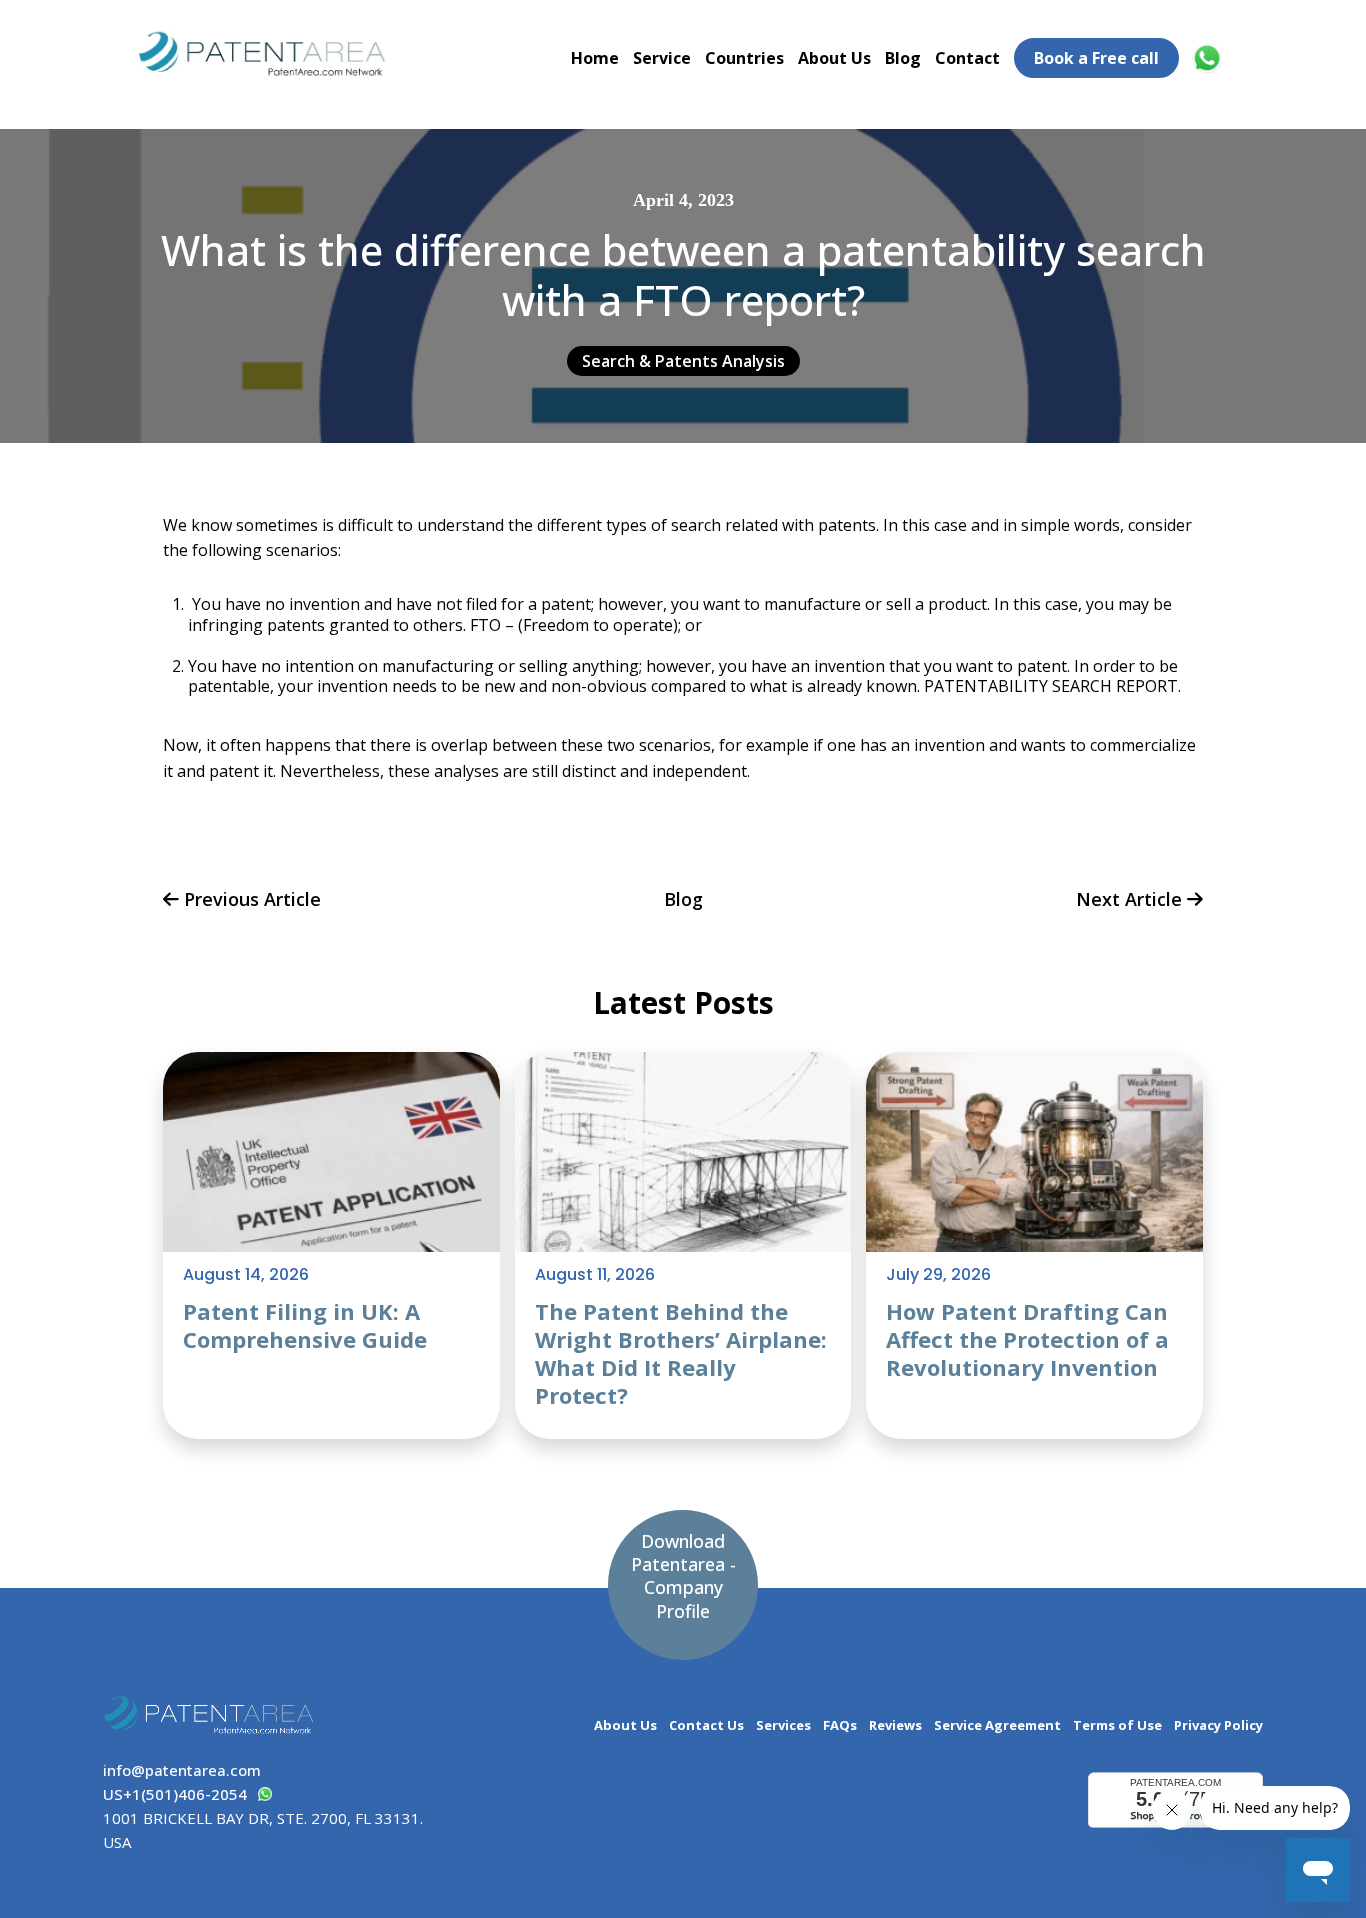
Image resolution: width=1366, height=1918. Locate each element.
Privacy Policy (1218, 1725)
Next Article (1131, 900)
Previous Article (250, 900)
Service (662, 58)
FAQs (840, 1725)
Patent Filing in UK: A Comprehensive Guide (305, 1325)
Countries (744, 58)
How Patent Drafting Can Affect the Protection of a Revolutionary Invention (1027, 1339)
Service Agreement (997, 1725)
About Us (834, 58)
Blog (903, 58)
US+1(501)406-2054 (175, 1794)
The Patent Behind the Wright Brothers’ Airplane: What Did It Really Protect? (681, 1353)
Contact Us (706, 1725)
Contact (967, 58)
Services (783, 1725)
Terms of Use (1117, 1725)
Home (595, 58)
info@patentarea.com (182, 1770)
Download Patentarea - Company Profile (683, 1576)
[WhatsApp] (1210, 58)
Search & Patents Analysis (683, 361)
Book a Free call (1096, 58)
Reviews (895, 1725)
